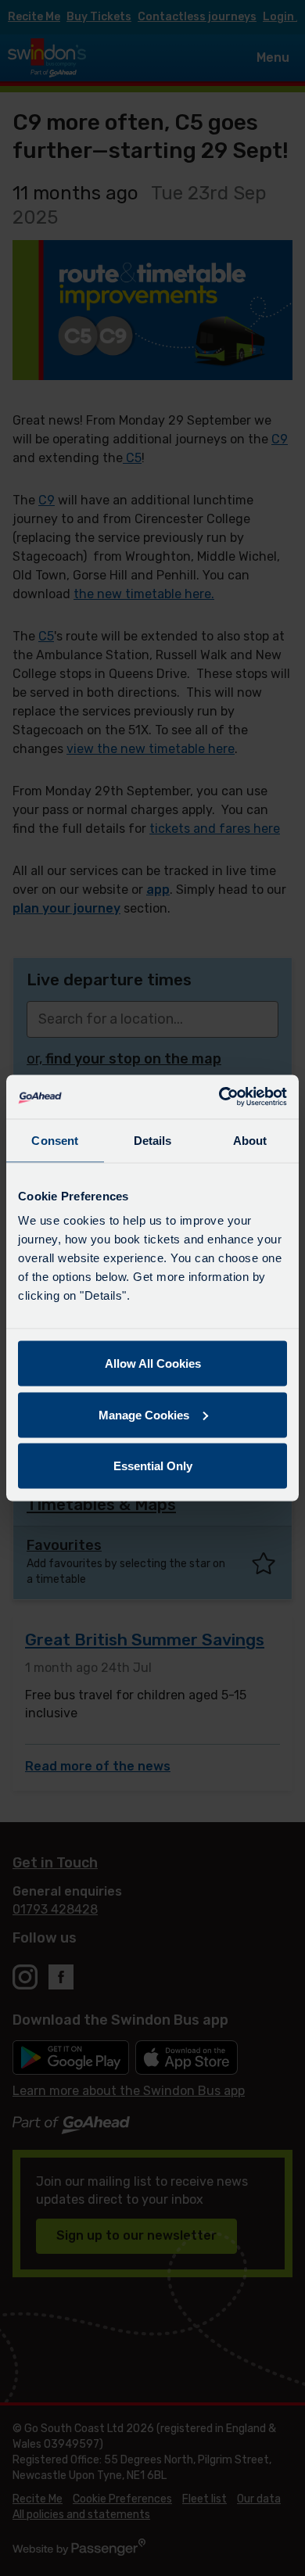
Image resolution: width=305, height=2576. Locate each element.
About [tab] (250, 1140)
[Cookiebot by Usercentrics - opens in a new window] (219, 1097)
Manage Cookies (144, 1414)
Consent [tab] (55, 1140)
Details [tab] (153, 1140)
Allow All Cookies (153, 1363)
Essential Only (153, 1466)
